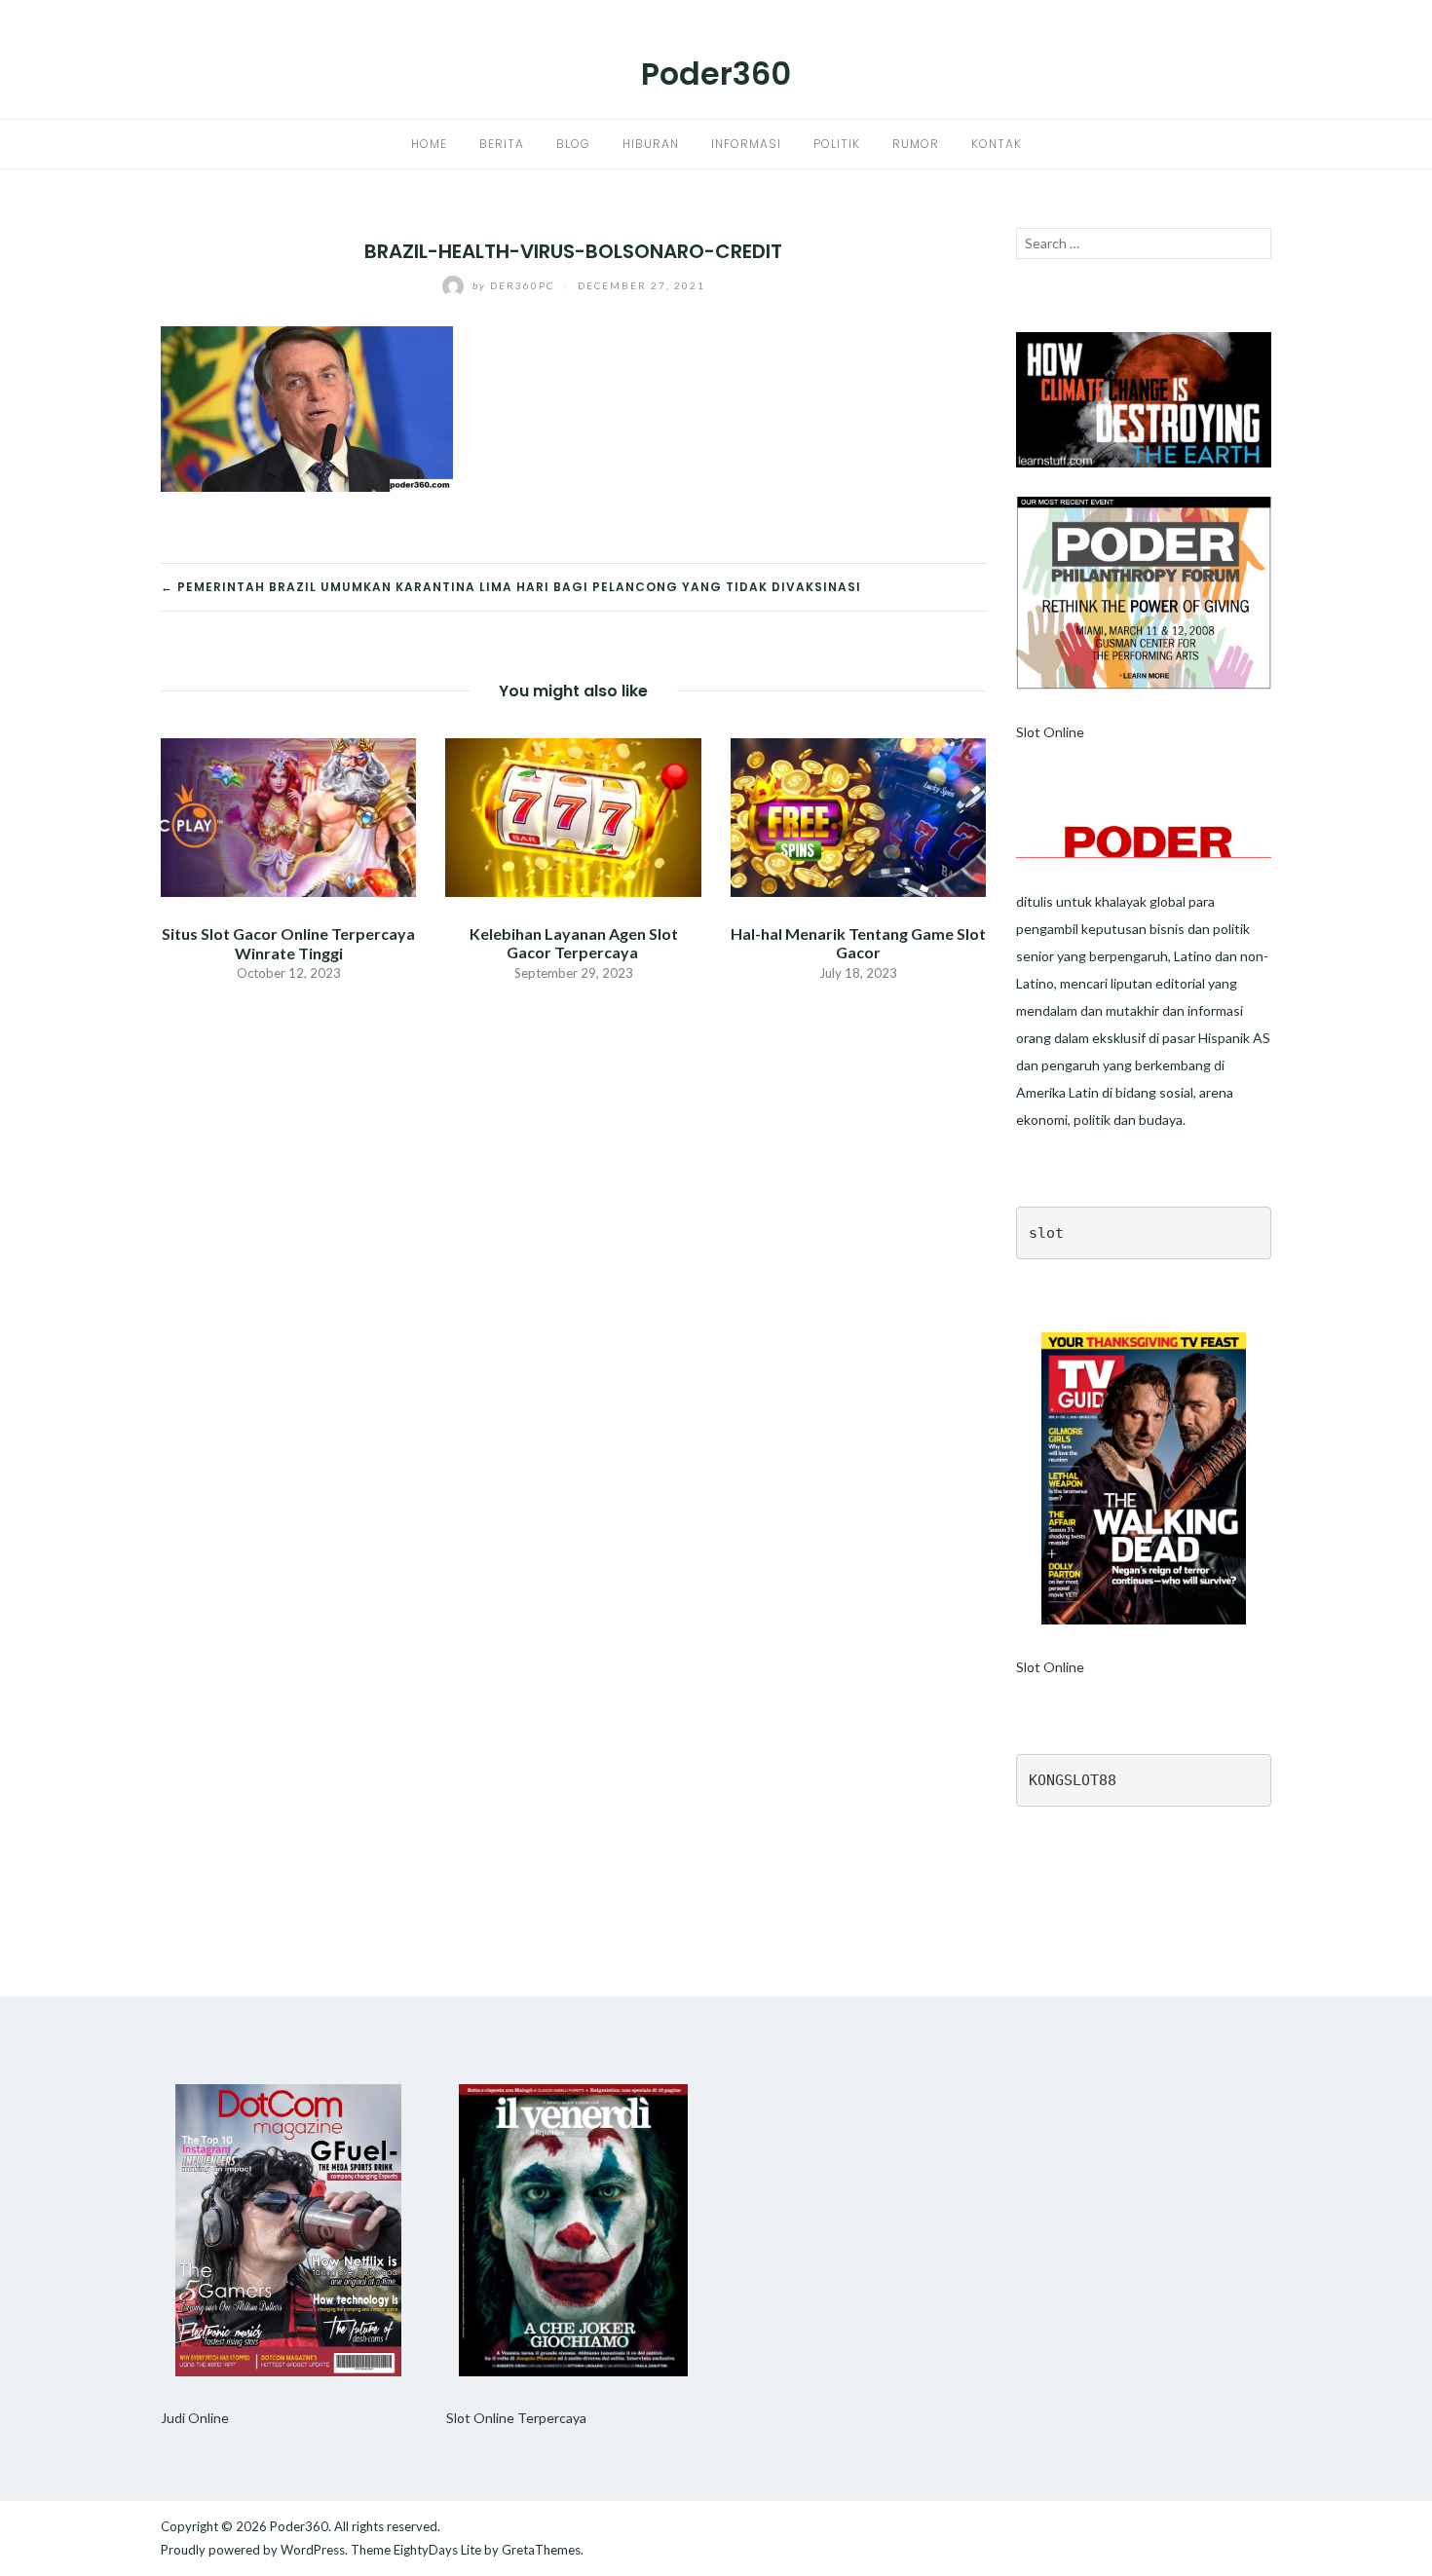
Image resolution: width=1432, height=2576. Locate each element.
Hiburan (651, 144)
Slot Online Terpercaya (516, 2418)
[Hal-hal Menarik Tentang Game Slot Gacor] (858, 816)
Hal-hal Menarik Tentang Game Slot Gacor (858, 943)
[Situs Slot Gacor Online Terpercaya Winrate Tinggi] (288, 816)
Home (429, 144)
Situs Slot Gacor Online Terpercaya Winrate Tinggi (288, 943)
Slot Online (1050, 732)
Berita (502, 144)
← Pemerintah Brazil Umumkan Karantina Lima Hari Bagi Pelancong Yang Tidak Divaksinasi (511, 587)
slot (1046, 1233)
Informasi (746, 144)
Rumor (916, 144)
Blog (573, 144)
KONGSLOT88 (1073, 1780)
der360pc (515, 285)
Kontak (997, 144)
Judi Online (195, 2418)
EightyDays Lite (437, 2550)
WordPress (313, 2550)
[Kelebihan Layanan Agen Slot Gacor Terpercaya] (573, 816)
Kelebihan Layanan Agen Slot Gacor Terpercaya (574, 943)
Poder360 (716, 74)
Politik (837, 144)
